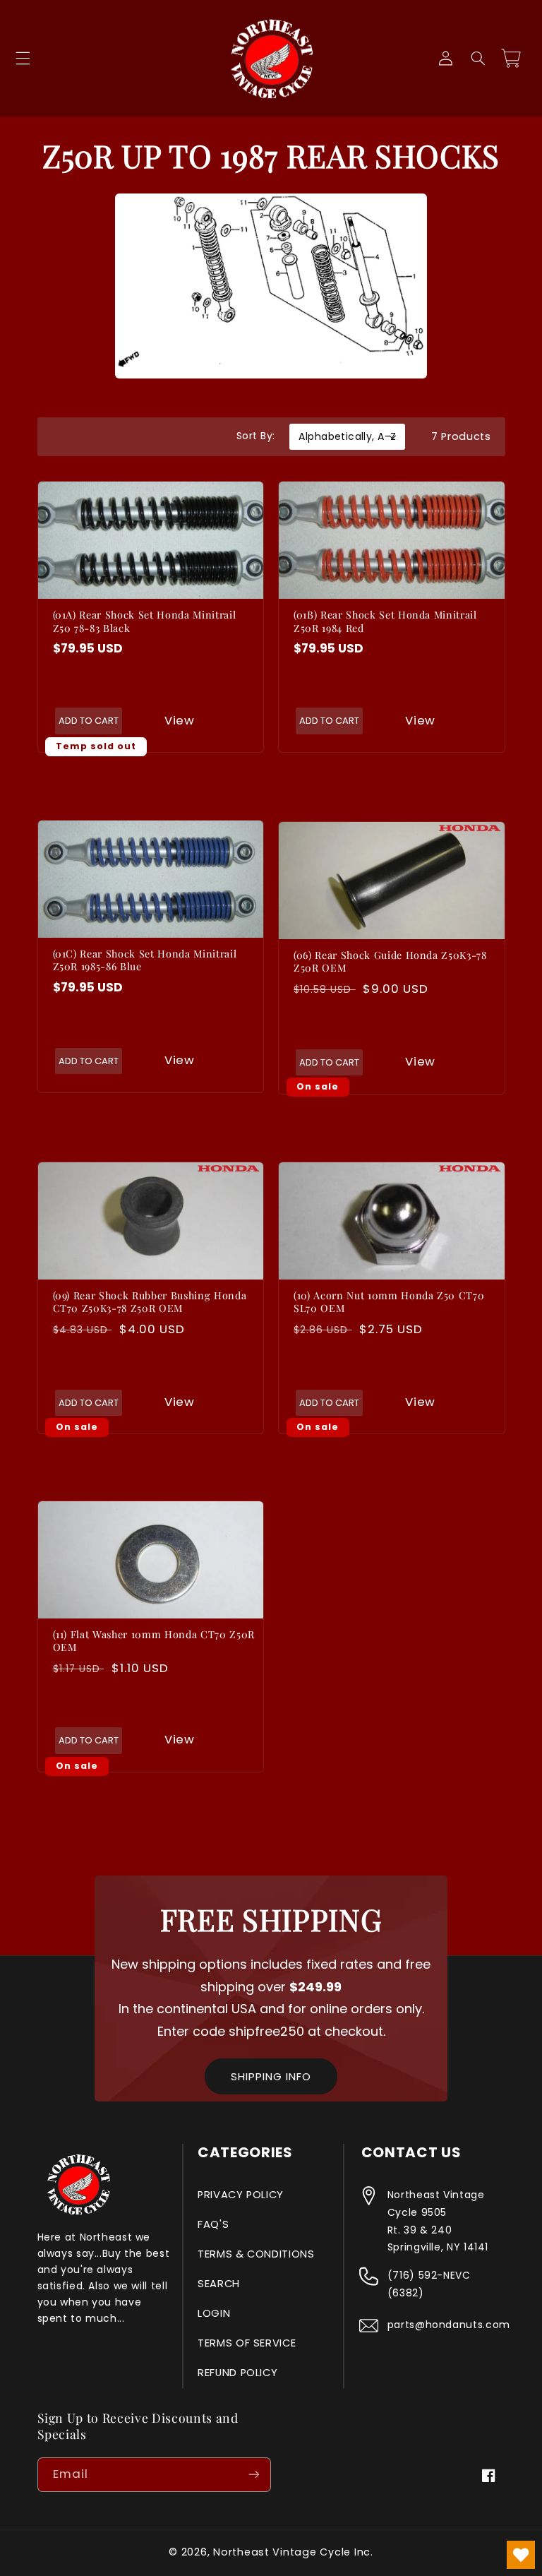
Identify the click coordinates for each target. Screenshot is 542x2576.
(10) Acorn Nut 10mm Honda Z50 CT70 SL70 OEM (389, 1302)
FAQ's (213, 2224)
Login (214, 2313)
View (180, 720)
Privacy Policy (241, 2195)
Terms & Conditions (256, 2254)
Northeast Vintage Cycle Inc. (293, 2552)
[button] (23, 59)
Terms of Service (247, 2343)
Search (219, 2284)
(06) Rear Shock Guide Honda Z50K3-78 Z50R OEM (390, 962)
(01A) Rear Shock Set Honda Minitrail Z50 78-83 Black (145, 621)
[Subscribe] (254, 2475)
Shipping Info (271, 2076)
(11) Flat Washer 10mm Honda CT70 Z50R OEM (154, 1641)
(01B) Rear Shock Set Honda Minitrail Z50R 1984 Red (385, 621)
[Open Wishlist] (521, 2555)
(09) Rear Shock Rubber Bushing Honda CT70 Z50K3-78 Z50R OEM (150, 1302)
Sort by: (255, 436)
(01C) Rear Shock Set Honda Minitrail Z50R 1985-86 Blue (145, 960)
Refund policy (237, 2373)
